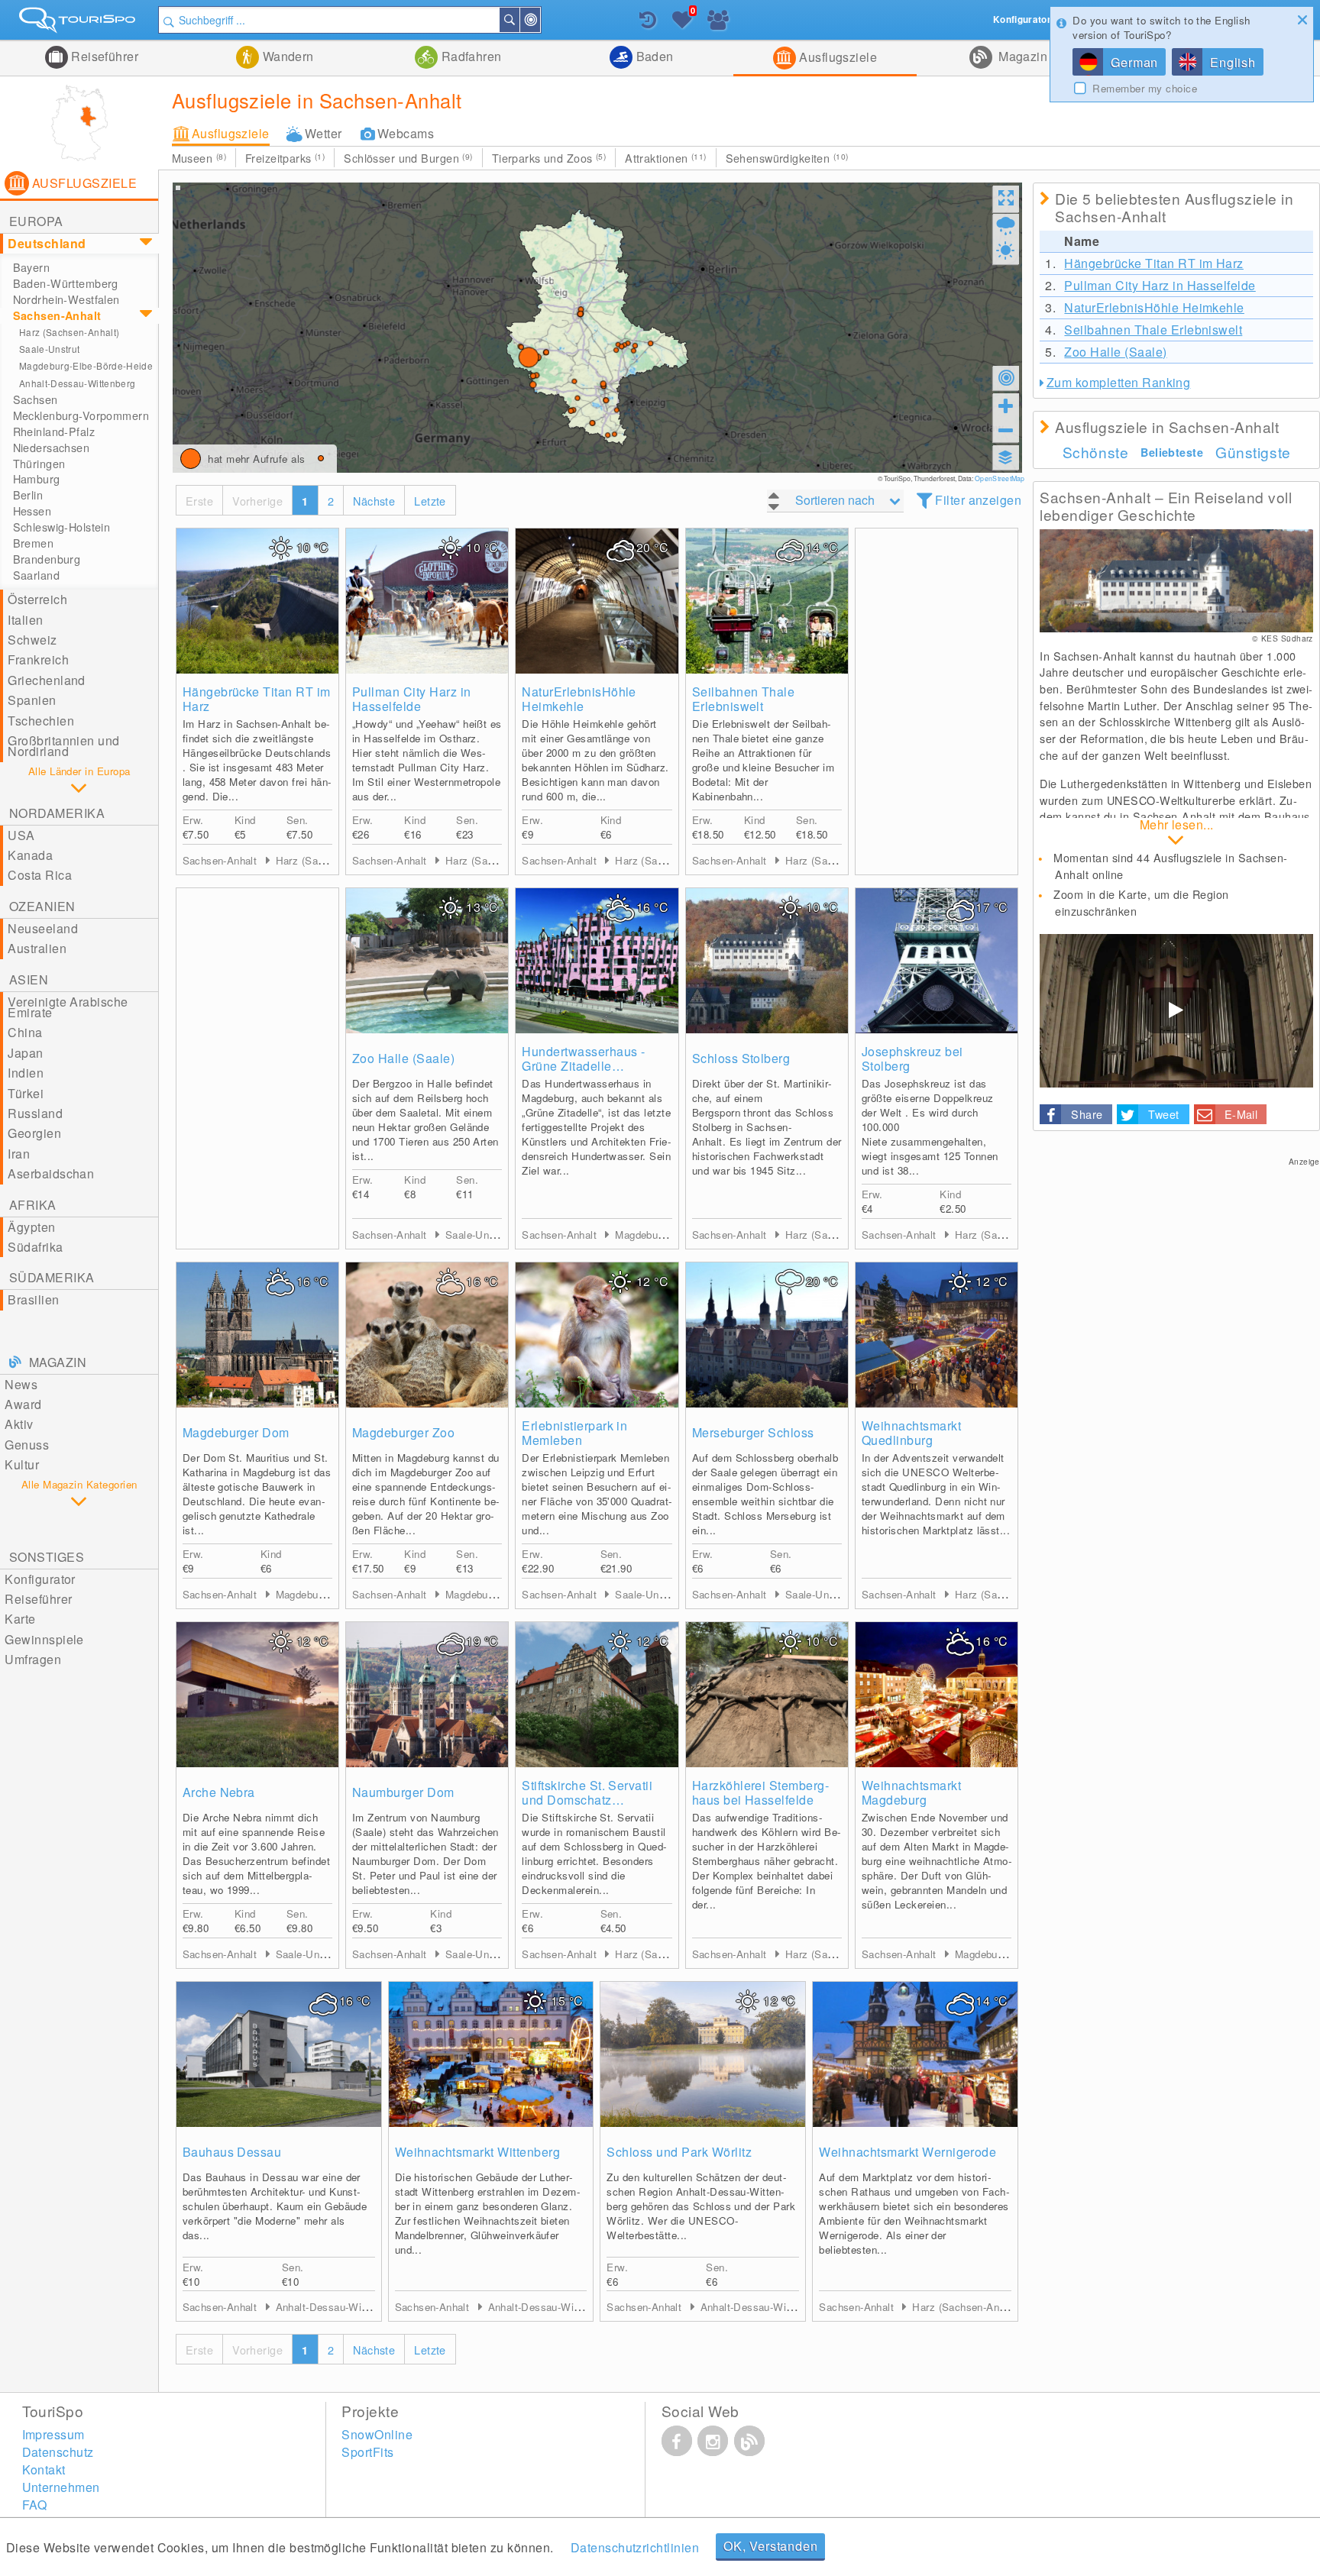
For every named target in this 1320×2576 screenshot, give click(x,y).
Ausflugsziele (837, 57)
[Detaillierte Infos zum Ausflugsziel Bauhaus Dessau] (279, 2054)
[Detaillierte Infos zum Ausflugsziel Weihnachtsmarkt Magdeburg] (937, 1695)
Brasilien (33, 1299)
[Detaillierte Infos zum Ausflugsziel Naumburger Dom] (427, 1695)
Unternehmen (61, 2487)
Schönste (1096, 452)
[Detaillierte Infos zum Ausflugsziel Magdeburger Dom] (257, 1335)
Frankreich (38, 659)
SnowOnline (377, 2434)
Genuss (27, 1445)
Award (23, 1404)
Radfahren (470, 56)
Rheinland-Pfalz (54, 431)
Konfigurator (40, 1579)
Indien (26, 1073)
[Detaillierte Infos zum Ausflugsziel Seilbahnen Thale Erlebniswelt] (767, 601)
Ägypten (31, 1227)
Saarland (36, 575)
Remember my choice (1145, 89)
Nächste (374, 501)
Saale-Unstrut (50, 349)
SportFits (367, 2452)
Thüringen (39, 464)
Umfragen (33, 1659)
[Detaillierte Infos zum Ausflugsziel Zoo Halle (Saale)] (427, 961)
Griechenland (47, 680)
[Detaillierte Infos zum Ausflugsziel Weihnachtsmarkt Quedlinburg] (937, 1335)
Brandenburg (47, 559)
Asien (29, 979)
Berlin (28, 495)
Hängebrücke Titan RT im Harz (257, 699)
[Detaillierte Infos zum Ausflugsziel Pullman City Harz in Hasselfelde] (427, 601)
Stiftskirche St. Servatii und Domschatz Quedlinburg (587, 1792)
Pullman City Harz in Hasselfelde (412, 699)
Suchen (519, 20)
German (1134, 62)
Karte (20, 1619)
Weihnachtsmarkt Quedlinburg (911, 1433)
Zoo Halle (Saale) (403, 1058)
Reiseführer (104, 56)
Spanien (32, 700)
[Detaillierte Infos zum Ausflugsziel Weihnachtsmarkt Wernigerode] (915, 2054)
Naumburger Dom (403, 1792)
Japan (25, 1053)
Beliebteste (1172, 452)
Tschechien (41, 721)
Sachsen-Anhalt (57, 315)
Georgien (34, 1133)
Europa (36, 221)
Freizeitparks (285, 158)
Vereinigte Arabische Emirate (68, 1007)
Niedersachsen (52, 448)
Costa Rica (40, 875)
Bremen (34, 543)
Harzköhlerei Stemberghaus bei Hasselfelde (760, 1792)
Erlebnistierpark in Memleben (574, 1433)
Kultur (22, 1464)
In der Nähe (539, 20)
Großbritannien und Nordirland (64, 746)
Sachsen (36, 399)
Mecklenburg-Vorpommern (81, 415)
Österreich (37, 599)
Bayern (32, 267)
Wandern (286, 56)
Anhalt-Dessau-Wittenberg (78, 383)
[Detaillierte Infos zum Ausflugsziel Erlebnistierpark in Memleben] (597, 1335)
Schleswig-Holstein (62, 527)
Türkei (26, 1093)
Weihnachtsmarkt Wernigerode (907, 2152)
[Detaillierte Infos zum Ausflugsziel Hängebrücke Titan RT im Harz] (257, 601)
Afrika (33, 1205)
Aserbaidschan (51, 1173)
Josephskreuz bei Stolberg (912, 1059)
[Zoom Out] (1006, 430)
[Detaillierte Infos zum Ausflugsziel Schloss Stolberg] (767, 961)
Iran (19, 1154)
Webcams (406, 133)
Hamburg (37, 479)
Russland (35, 1113)
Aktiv (19, 1424)
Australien (37, 948)
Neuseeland (43, 928)
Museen (199, 158)
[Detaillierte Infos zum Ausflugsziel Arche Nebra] (257, 1695)
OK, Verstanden (770, 2546)
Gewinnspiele (44, 1639)
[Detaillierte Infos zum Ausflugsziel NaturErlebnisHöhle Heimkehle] (597, 601)
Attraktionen (665, 158)
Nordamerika (57, 813)
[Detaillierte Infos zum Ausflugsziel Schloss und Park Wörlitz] (703, 2054)
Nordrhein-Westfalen (66, 299)
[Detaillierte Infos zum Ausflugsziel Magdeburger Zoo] (427, 1335)
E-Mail (1241, 1114)
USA (21, 835)
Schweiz (32, 640)
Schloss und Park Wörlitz (679, 2152)
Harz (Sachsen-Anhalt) (69, 332)
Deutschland (47, 243)
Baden (653, 56)
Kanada (30, 855)
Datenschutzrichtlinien (635, 2547)
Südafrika (35, 1247)
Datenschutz (58, 2452)
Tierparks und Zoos (549, 158)
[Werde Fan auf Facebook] (677, 2441)
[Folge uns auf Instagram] (713, 2441)
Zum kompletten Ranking (1119, 382)
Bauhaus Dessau (232, 2152)
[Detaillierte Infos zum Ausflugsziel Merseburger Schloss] (767, 1335)
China (25, 1032)
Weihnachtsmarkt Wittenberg (477, 2152)
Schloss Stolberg (741, 1058)
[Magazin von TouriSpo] (749, 2441)
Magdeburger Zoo (403, 1432)
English (1233, 62)
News (21, 1384)
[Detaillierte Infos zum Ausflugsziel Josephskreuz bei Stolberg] (937, 961)
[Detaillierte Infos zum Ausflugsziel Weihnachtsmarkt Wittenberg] (491, 2054)
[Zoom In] (1006, 406)
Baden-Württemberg (66, 283)
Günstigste (1253, 452)
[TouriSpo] (79, 23)
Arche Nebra (219, 1792)
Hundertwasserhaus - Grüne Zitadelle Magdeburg (583, 1059)
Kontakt (44, 2469)
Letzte (430, 501)
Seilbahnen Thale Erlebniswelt (744, 699)
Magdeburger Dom (236, 1432)
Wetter (324, 133)
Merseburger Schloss (753, 1432)
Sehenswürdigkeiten (787, 158)
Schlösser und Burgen (408, 158)
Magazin (1022, 56)
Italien (25, 620)
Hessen (32, 511)
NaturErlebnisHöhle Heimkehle (579, 699)
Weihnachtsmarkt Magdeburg (911, 1792)
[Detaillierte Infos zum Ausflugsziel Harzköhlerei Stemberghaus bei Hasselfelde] (767, 1695)
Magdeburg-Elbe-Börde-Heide (86, 365)
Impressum (53, 2434)
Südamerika (52, 1277)
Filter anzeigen (978, 500)
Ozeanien (42, 906)
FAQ (35, 2505)
